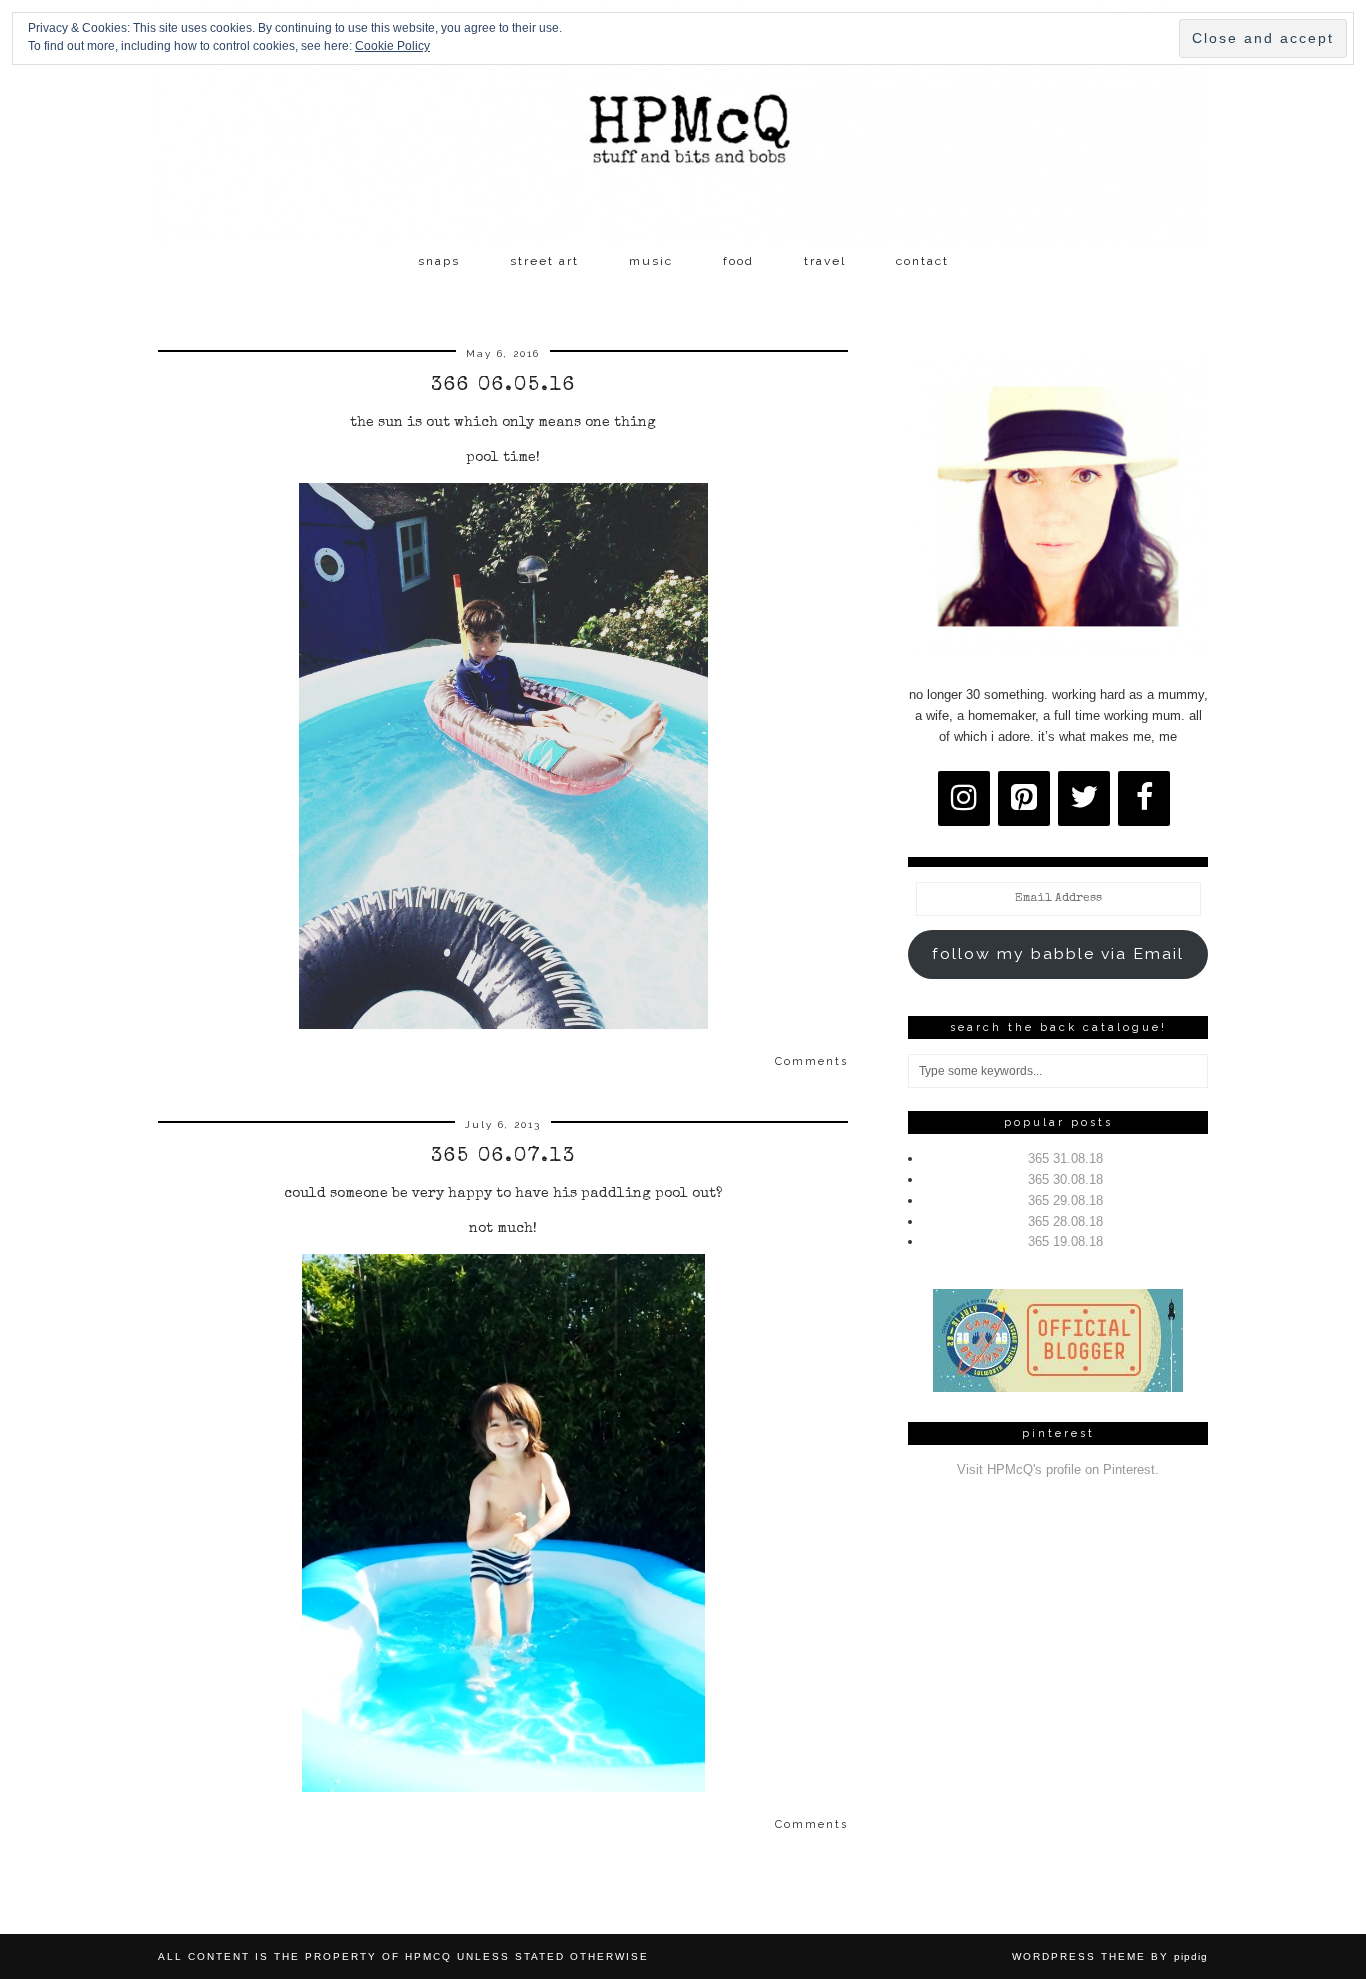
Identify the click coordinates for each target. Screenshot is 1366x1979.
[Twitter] (1084, 798)
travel (825, 261)
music (651, 261)
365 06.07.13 (503, 1157)
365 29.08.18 (1065, 1200)
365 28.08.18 (1065, 1221)
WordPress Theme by (1110, 1956)
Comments (811, 1061)
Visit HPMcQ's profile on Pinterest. (1058, 1469)
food (738, 261)
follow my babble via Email (1058, 953)
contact (922, 261)
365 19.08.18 (1065, 1241)
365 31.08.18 (1065, 1158)
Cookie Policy (392, 46)
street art (544, 261)
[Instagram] (964, 798)
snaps (439, 261)
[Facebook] (1144, 798)
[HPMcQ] (683, 121)
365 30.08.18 (1065, 1179)
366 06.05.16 (503, 386)
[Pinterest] (1024, 798)
